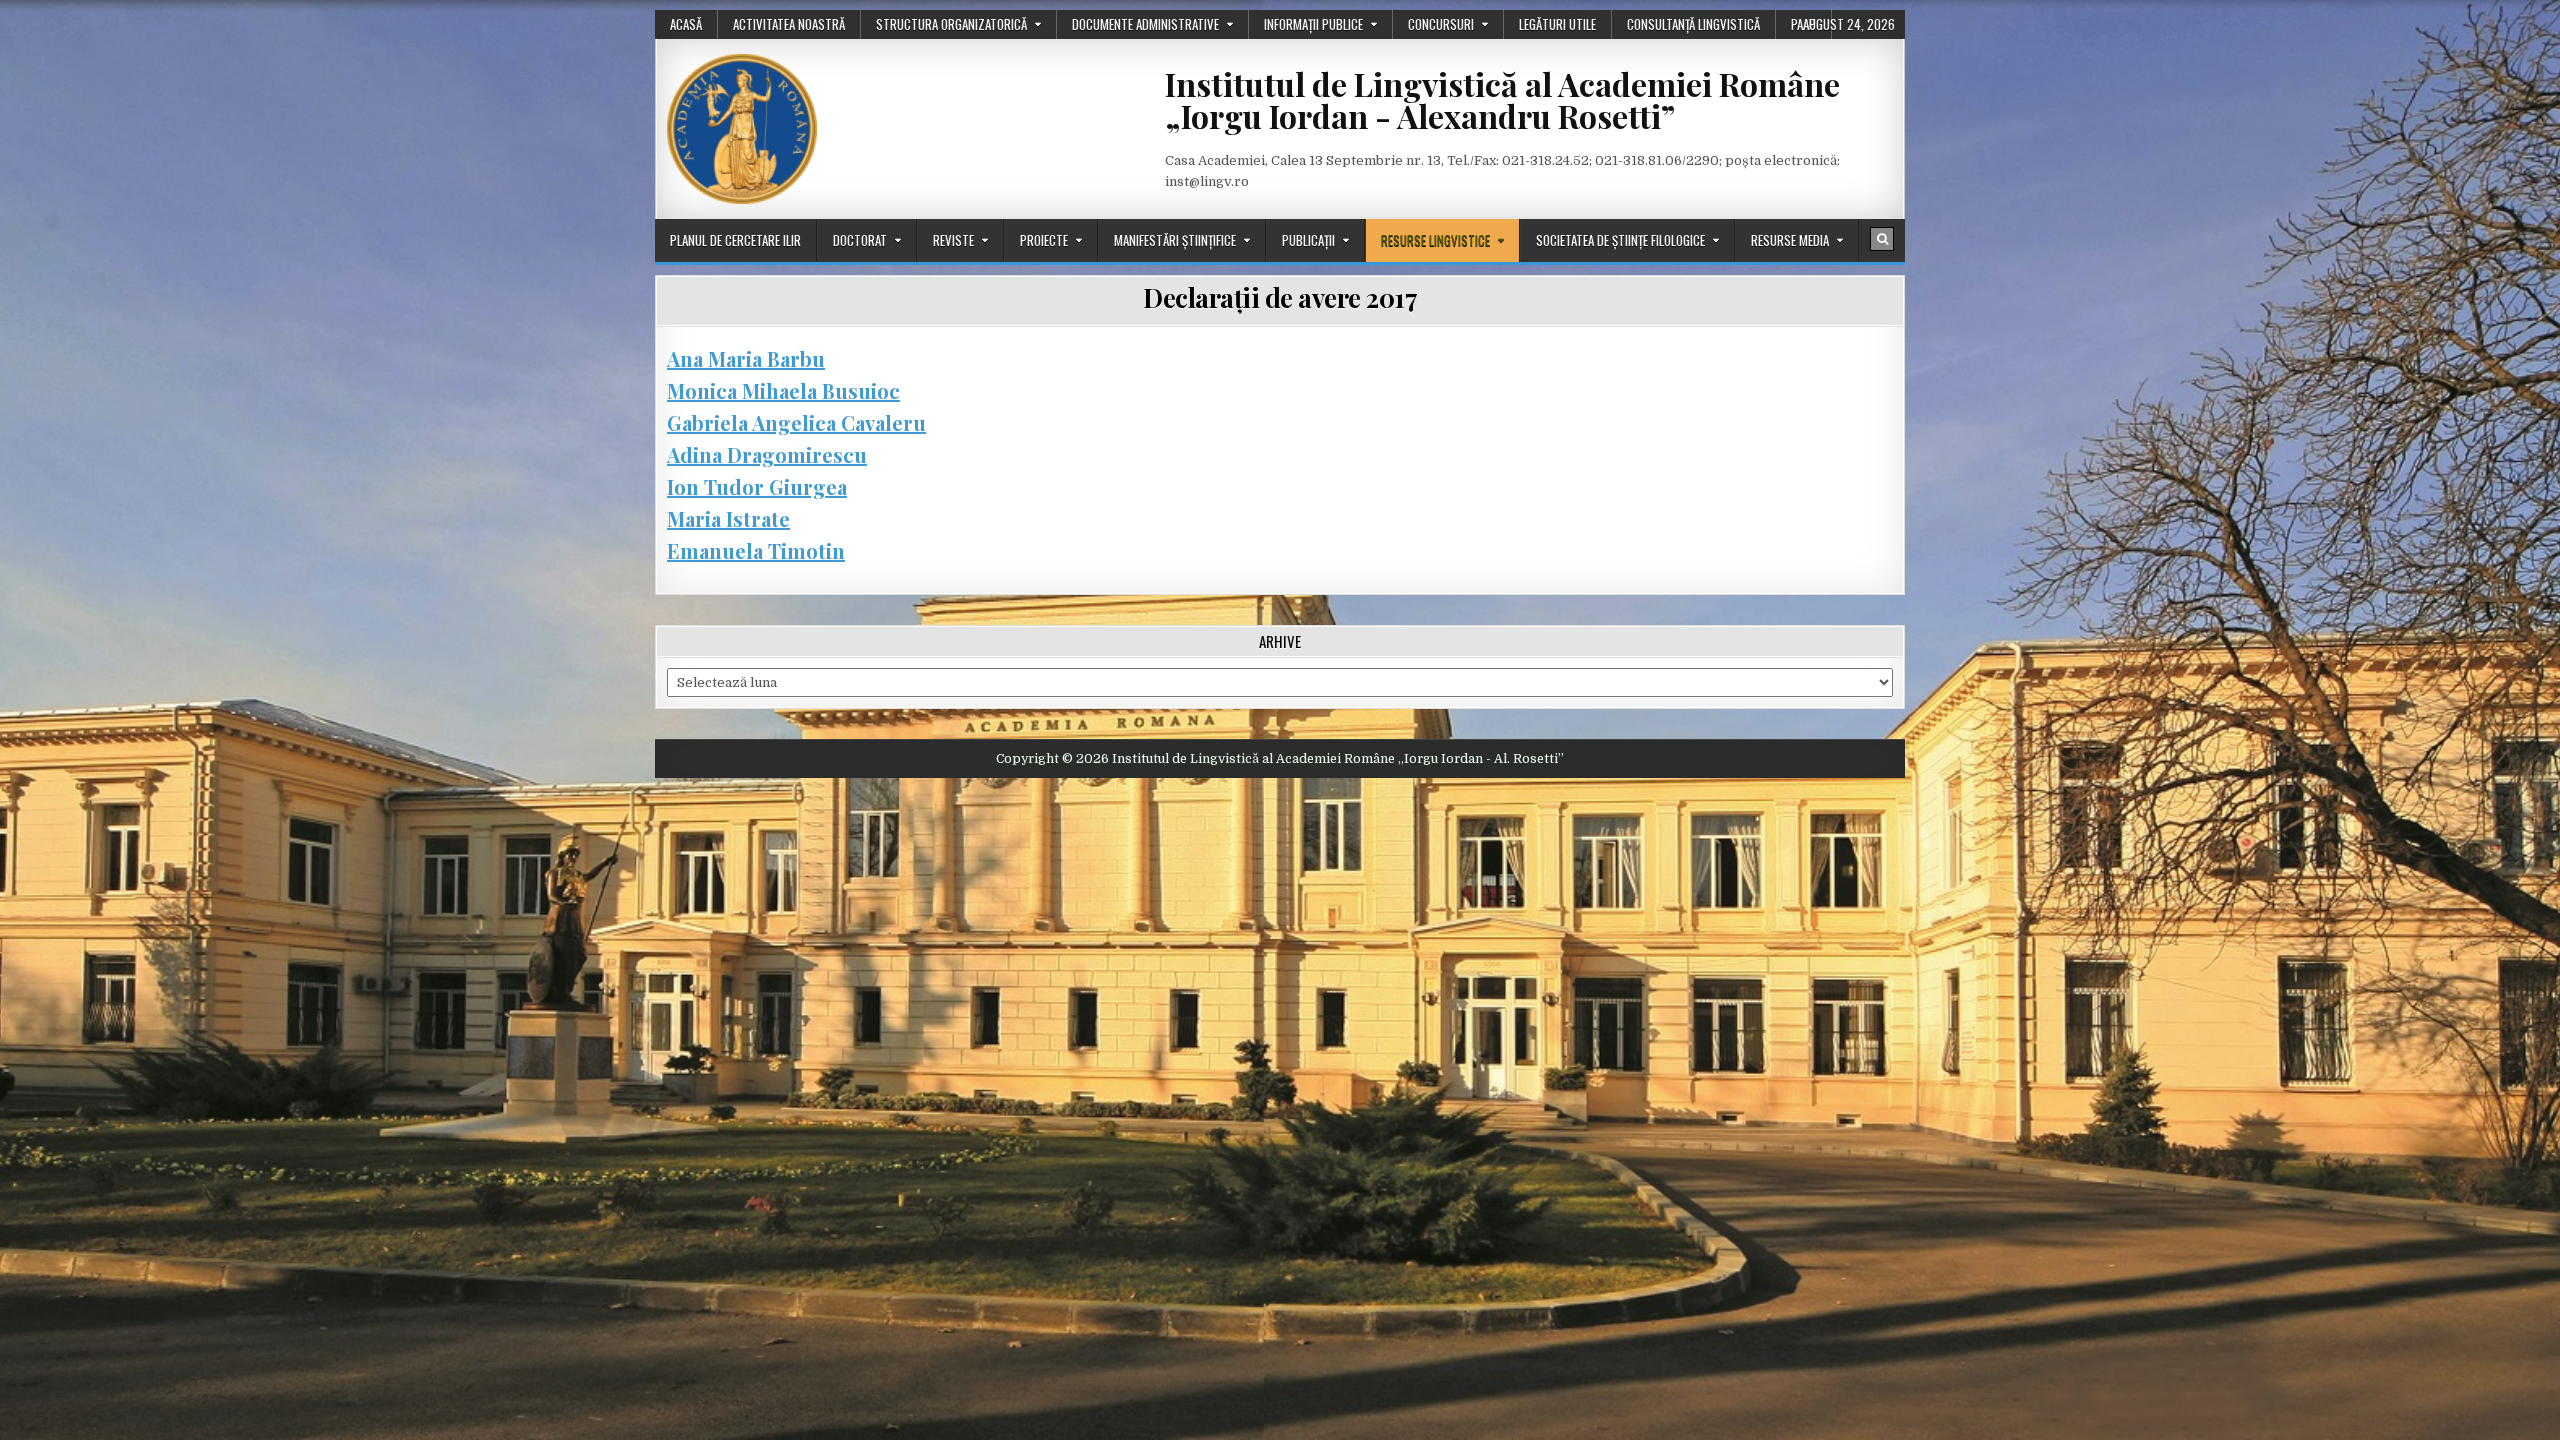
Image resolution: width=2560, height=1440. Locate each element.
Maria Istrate (728, 518)
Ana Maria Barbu (746, 358)
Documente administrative (1145, 24)
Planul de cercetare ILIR (735, 240)
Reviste (953, 240)
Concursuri (1441, 24)
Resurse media (1790, 240)
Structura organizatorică (951, 24)
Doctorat (860, 240)
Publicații (1308, 240)
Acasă (686, 24)
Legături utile (1557, 24)
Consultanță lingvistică (1693, 24)
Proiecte (1044, 240)
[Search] (1882, 239)
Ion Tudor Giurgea (757, 486)
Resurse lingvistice (1435, 240)
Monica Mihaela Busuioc (783, 390)
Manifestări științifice (1175, 240)
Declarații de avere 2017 (1280, 297)
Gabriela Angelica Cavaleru (796, 422)
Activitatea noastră (789, 24)
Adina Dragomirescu (767, 454)
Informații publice (1313, 24)
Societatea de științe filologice (1620, 240)
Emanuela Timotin (756, 550)
